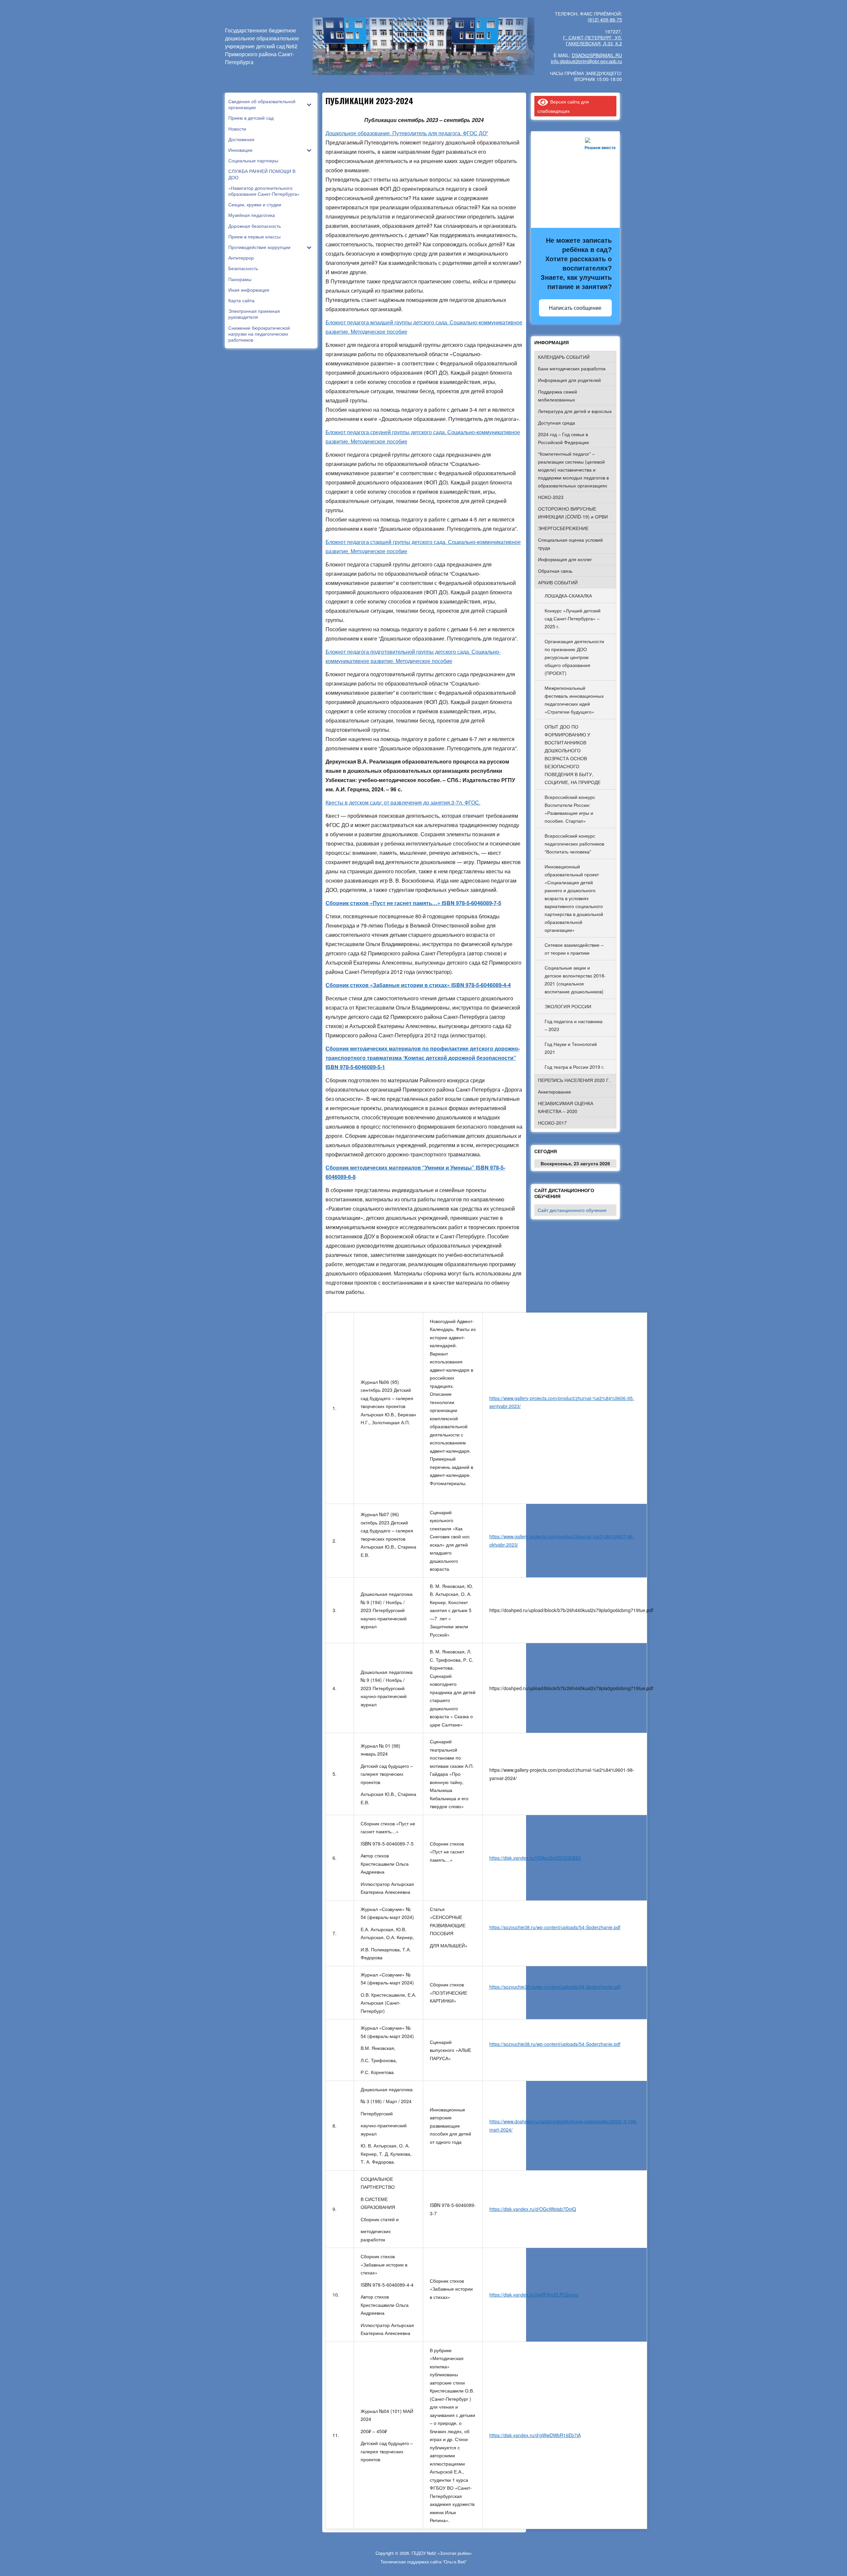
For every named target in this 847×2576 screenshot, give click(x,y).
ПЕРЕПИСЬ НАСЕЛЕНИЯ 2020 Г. (574, 1080)
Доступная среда (557, 423)
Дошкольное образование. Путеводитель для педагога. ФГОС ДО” (407, 133)
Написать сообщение (575, 308)
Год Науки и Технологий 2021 (571, 1048)
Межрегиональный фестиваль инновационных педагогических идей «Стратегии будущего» (574, 700)
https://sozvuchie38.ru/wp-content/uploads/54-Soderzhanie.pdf (555, 1927)
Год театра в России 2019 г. (575, 1067)
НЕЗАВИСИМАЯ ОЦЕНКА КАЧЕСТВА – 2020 (566, 1107)
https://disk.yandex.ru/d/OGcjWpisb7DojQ (533, 2209)
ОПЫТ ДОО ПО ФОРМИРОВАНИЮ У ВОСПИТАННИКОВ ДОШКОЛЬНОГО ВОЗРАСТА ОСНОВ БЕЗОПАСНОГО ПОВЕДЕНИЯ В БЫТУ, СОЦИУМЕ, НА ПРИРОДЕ (573, 754)
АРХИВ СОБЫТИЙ (558, 582)
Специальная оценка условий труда (570, 544)
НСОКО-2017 (552, 1123)
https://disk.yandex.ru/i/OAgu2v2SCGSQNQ (535, 1858)
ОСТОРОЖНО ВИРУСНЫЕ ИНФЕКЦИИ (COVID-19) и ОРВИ (573, 513)
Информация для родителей (569, 380)
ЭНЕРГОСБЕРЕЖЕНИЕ (563, 528)
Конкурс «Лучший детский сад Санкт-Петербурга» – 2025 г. (573, 618)
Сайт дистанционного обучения (572, 1210)
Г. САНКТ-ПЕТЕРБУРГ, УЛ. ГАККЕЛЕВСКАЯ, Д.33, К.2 (593, 40)
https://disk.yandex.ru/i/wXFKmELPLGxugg (534, 2295)
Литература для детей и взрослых (575, 411)
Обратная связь (555, 571)
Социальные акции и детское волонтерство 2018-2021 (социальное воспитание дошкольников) (575, 979)
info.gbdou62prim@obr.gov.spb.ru (586, 61)
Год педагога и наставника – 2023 (574, 1025)
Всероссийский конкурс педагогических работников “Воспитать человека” (574, 844)
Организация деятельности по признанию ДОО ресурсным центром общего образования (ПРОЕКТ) (574, 657)
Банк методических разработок (572, 368)
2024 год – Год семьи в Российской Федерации (563, 438)
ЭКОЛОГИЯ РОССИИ (568, 1006)
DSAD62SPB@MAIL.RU (597, 55)
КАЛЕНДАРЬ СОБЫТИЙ (564, 357)
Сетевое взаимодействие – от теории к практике (574, 949)
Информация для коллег (565, 559)
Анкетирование (555, 1092)
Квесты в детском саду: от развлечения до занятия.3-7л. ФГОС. (403, 802)
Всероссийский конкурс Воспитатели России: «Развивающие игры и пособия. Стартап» (570, 809)
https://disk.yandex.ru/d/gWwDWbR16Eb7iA (535, 2435)
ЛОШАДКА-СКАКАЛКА (568, 596)
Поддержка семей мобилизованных (557, 395)
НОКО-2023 (551, 497)
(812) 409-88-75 (605, 20)
